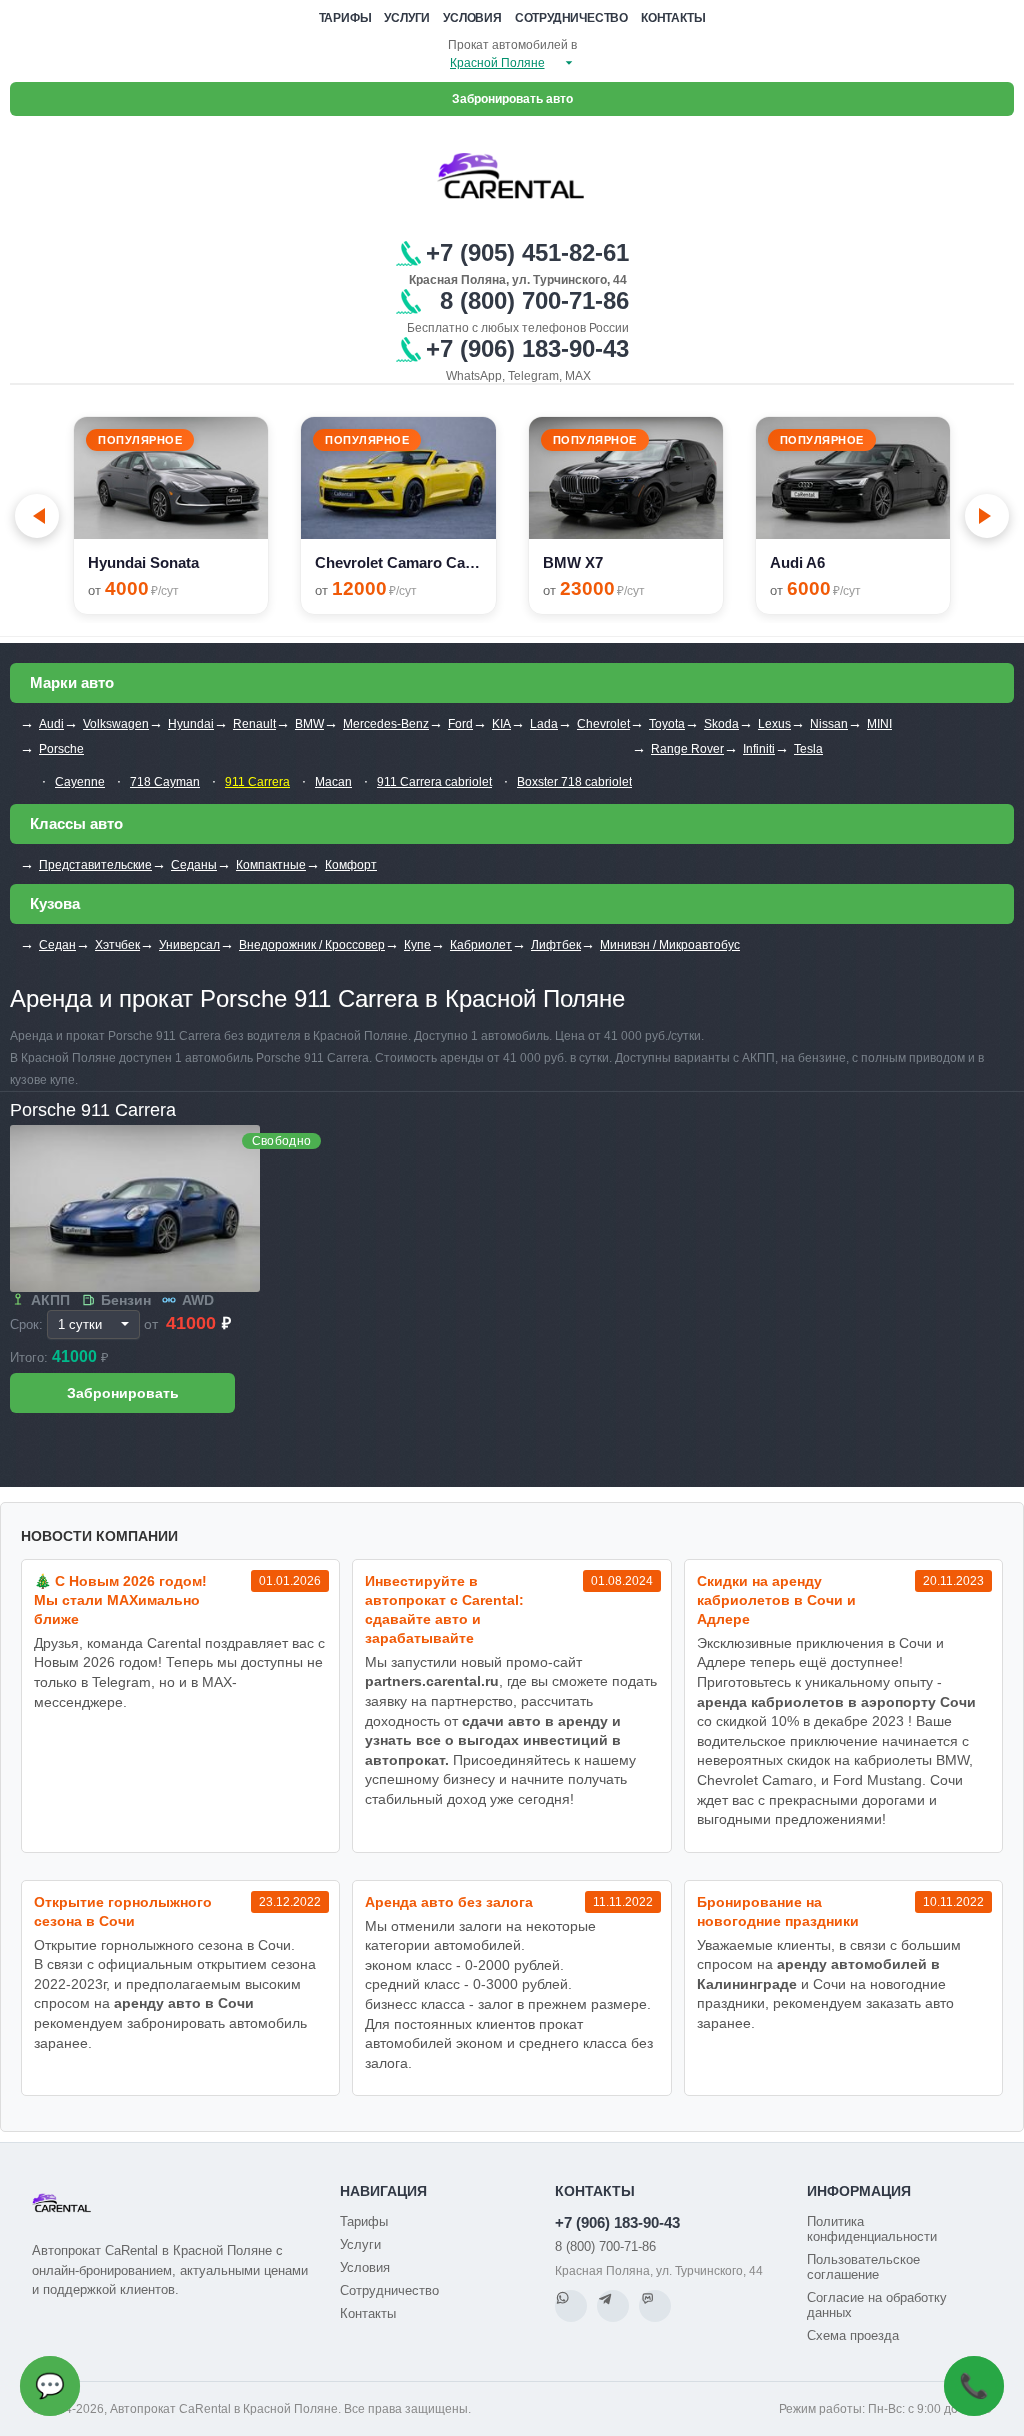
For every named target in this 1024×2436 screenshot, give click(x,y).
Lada (544, 724)
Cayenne (80, 782)
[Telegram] (613, 2306)
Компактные (271, 865)
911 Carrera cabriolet (434, 782)
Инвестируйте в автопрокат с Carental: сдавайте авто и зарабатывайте (444, 1609)
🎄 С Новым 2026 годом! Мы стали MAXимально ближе (120, 1600)
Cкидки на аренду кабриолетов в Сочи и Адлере (776, 1600)
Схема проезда (853, 2335)
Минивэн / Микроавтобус (670, 945)
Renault (254, 724)
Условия (472, 18)
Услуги (407, 18)
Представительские (95, 865)
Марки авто (72, 682)
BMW (309, 724)
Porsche (61, 749)
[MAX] (655, 2306)
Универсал (189, 945)
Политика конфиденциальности (872, 2229)
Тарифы (345, 18)
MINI (879, 724)
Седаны (194, 865)
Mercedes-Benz (386, 724)
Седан (57, 945)
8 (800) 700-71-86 (605, 2246)
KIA (501, 724)
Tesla (808, 749)
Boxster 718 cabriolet (574, 782)
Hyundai (191, 724)
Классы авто (76, 823)
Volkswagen (116, 724)
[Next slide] (987, 516)
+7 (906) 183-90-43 (617, 2222)
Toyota (667, 724)
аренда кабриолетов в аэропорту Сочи (836, 1702)
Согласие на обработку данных (877, 2305)
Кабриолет (481, 945)
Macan (333, 782)
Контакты (673, 18)
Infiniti (759, 749)
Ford (460, 724)
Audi (51, 724)
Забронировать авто (512, 99)
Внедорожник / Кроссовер (312, 945)
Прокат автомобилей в (512, 45)
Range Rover (687, 749)
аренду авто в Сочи (184, 2003)
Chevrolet (603, 724)
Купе (417, 945)
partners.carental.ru (432, 1681)
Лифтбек (556, 945)
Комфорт (351, 865)
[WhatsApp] (571, 2306)
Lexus (774, 724)
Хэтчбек (117, 945)
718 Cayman (165, 782)
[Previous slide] (37, 516)
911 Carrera (257, 782)
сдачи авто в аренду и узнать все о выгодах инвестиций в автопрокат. (493, 1740)
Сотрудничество (571, 18)
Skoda (721, 724)
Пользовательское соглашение (863, 2267)
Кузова (55, 903)
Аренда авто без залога (449, 1902)
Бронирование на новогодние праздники (778, 1911)
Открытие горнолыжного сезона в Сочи (123, 1911)
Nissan (829, 724)
